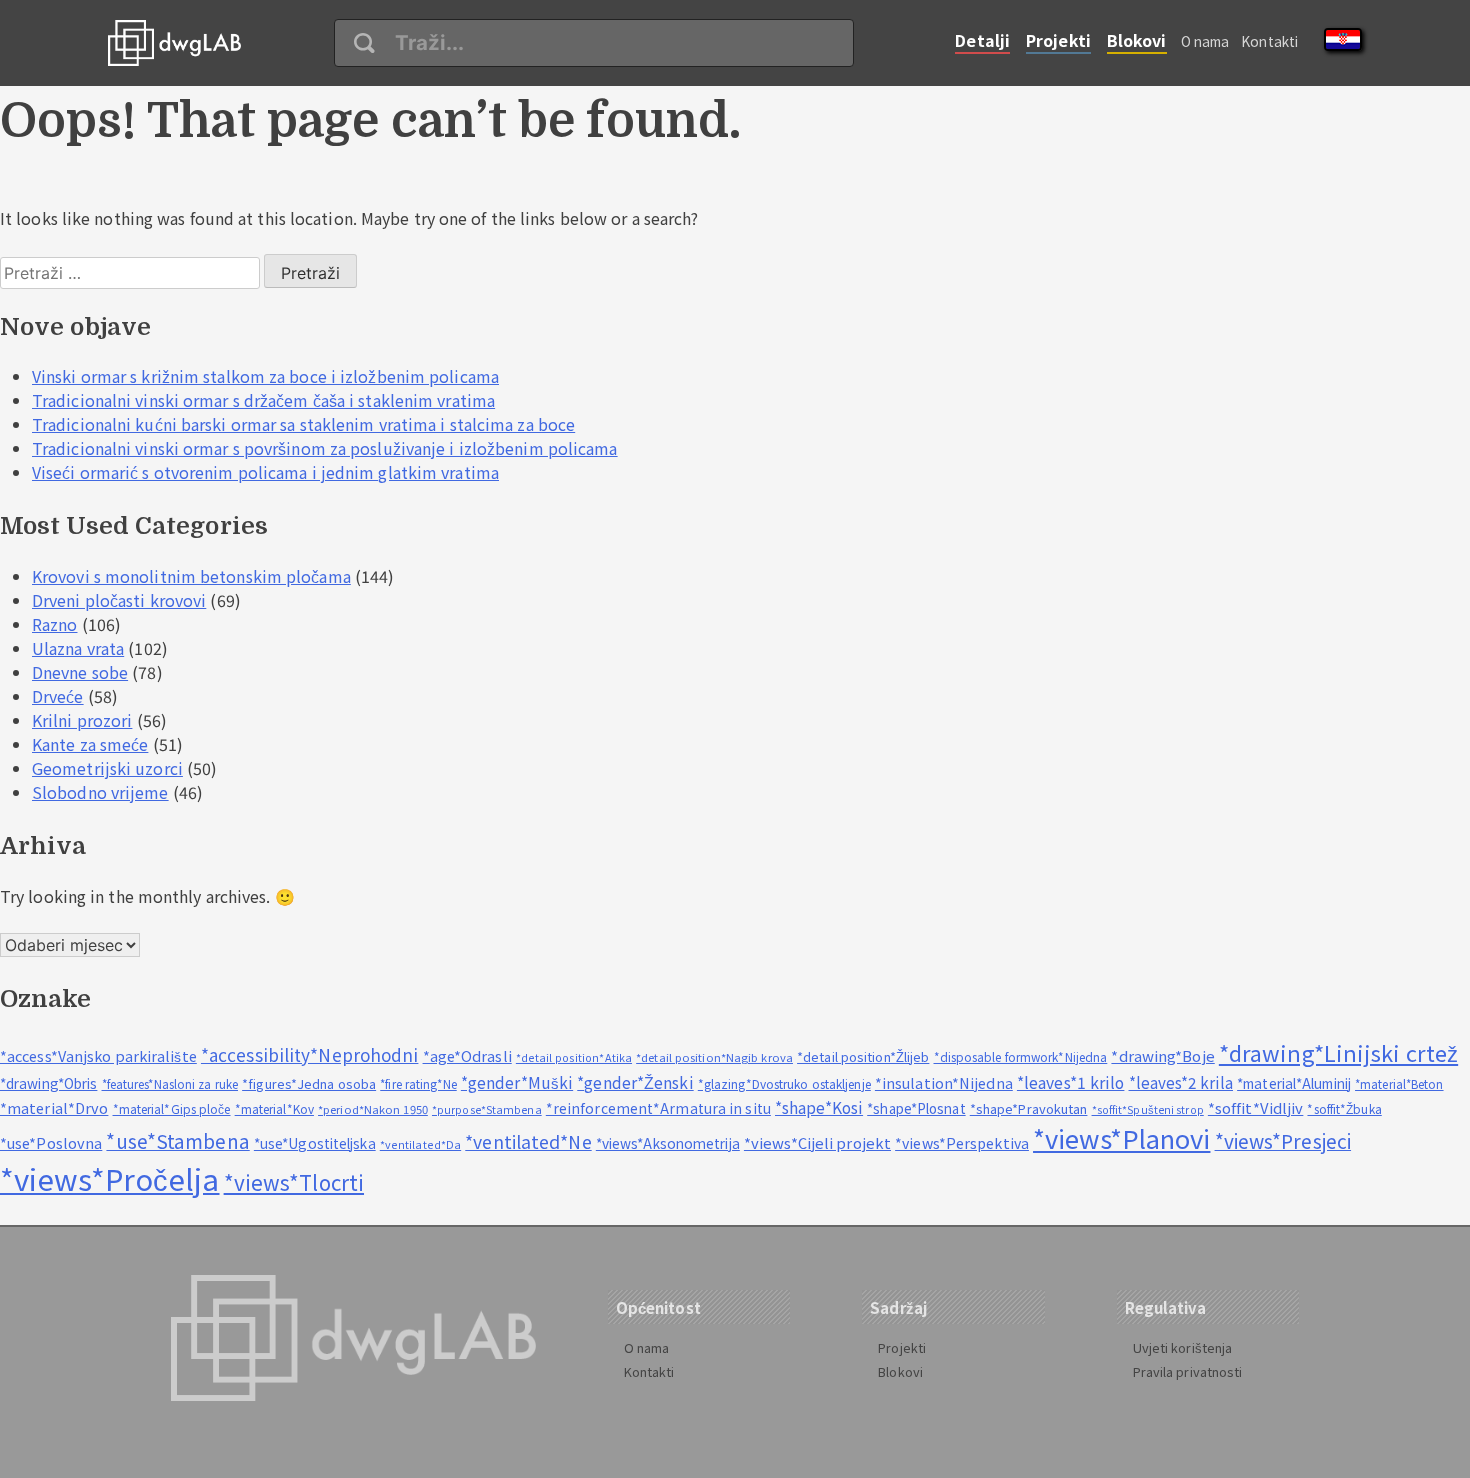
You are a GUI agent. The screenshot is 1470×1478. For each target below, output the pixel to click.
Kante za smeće (90, 744)
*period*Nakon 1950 (373, 1109)
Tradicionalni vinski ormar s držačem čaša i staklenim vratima (263, 400)
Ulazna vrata (78, 648)
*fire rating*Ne (418, 1084)
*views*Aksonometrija (668, 1143)
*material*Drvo (54, 1107)
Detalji (982, 40)
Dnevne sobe (80, 672)
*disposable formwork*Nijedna (1021, 1056)
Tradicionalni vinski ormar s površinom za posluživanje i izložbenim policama (325, 448)
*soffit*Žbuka (1344, 1108)
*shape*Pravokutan (1029, 1108)
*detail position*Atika (574, 1057)
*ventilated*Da (420, 1144)
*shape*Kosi (819, 1107)
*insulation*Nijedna (944, 1082)
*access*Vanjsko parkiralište (98, 1055)
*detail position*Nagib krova (714, 1057)
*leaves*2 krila (1181, 1082)
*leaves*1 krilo (1071, 1082)
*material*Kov (274, 1108)
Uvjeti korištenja (1183, 1347)
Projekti (1058, 40)
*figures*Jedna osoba (309, 1083)
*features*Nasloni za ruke (170, 1084)
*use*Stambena (177, 1140)
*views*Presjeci (1283, 1140)
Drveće (58, 696)
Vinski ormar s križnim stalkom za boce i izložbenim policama (265, 376)
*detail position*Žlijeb (863, 1056)
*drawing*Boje (1162, 1055)
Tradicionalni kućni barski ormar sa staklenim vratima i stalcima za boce (303, 424)
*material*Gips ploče (172, 1108)
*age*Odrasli (467, 1055)
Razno (55, 624)
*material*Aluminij (1294, 1083)
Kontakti (1269, 41)
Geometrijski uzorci (107, 768)
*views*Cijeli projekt (817, 1142)
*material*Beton (1399, 1083)
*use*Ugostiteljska (315, 1143)
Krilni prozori (82, 720)
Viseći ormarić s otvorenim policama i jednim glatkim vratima (265, 472)
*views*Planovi (1121, 1137)
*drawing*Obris (48, 1083)
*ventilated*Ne (528, 1141)
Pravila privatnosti (1188, 1371)
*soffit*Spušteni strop (1148, 1109)
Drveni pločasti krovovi (119, 600)
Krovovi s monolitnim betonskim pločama (191, 576)
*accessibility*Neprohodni (310, 1054)
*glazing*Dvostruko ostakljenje (784, 1083)
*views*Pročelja (110, 1178)
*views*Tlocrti (294, 1182)
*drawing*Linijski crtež (1338, 1052)
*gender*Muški (517, 1082)
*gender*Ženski (635, 1082)
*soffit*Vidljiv (1256, 1107)
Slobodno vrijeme (100, 792)
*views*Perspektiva (962, 1143)
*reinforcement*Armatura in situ (658, 1108)
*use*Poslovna (51, 1142)
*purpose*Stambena (487, 1109)
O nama (1205, 41)
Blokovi (1137, 40)
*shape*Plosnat (916, 1108)
